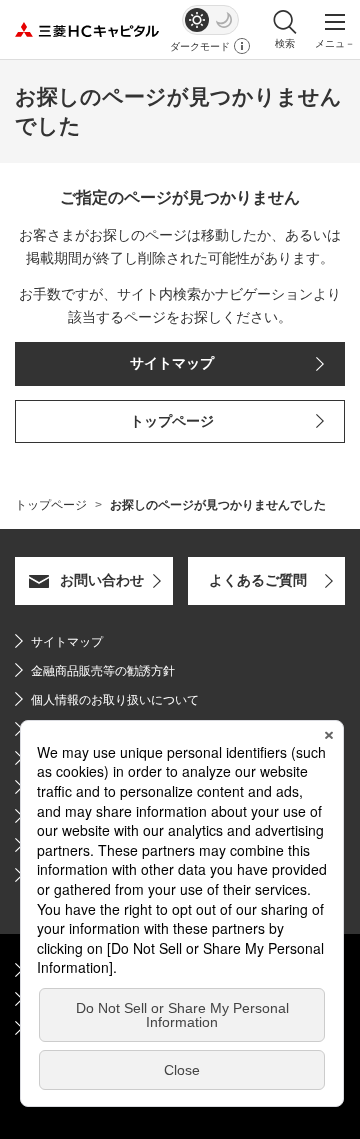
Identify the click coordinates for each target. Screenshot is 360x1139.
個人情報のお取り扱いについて (115, 700)
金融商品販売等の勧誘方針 (95, 670)
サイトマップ (67, 642)
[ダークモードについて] (242, 46)
